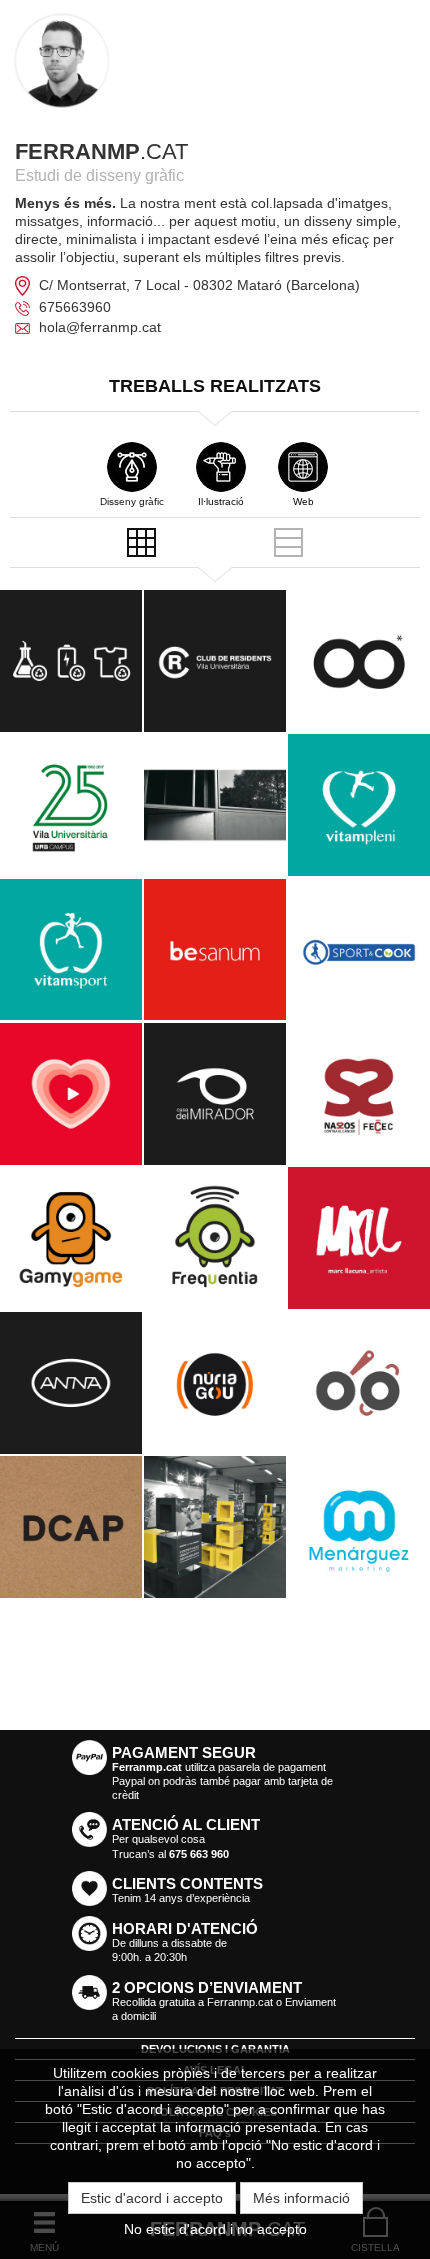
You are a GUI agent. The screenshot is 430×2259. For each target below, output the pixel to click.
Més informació (301, 2198)
